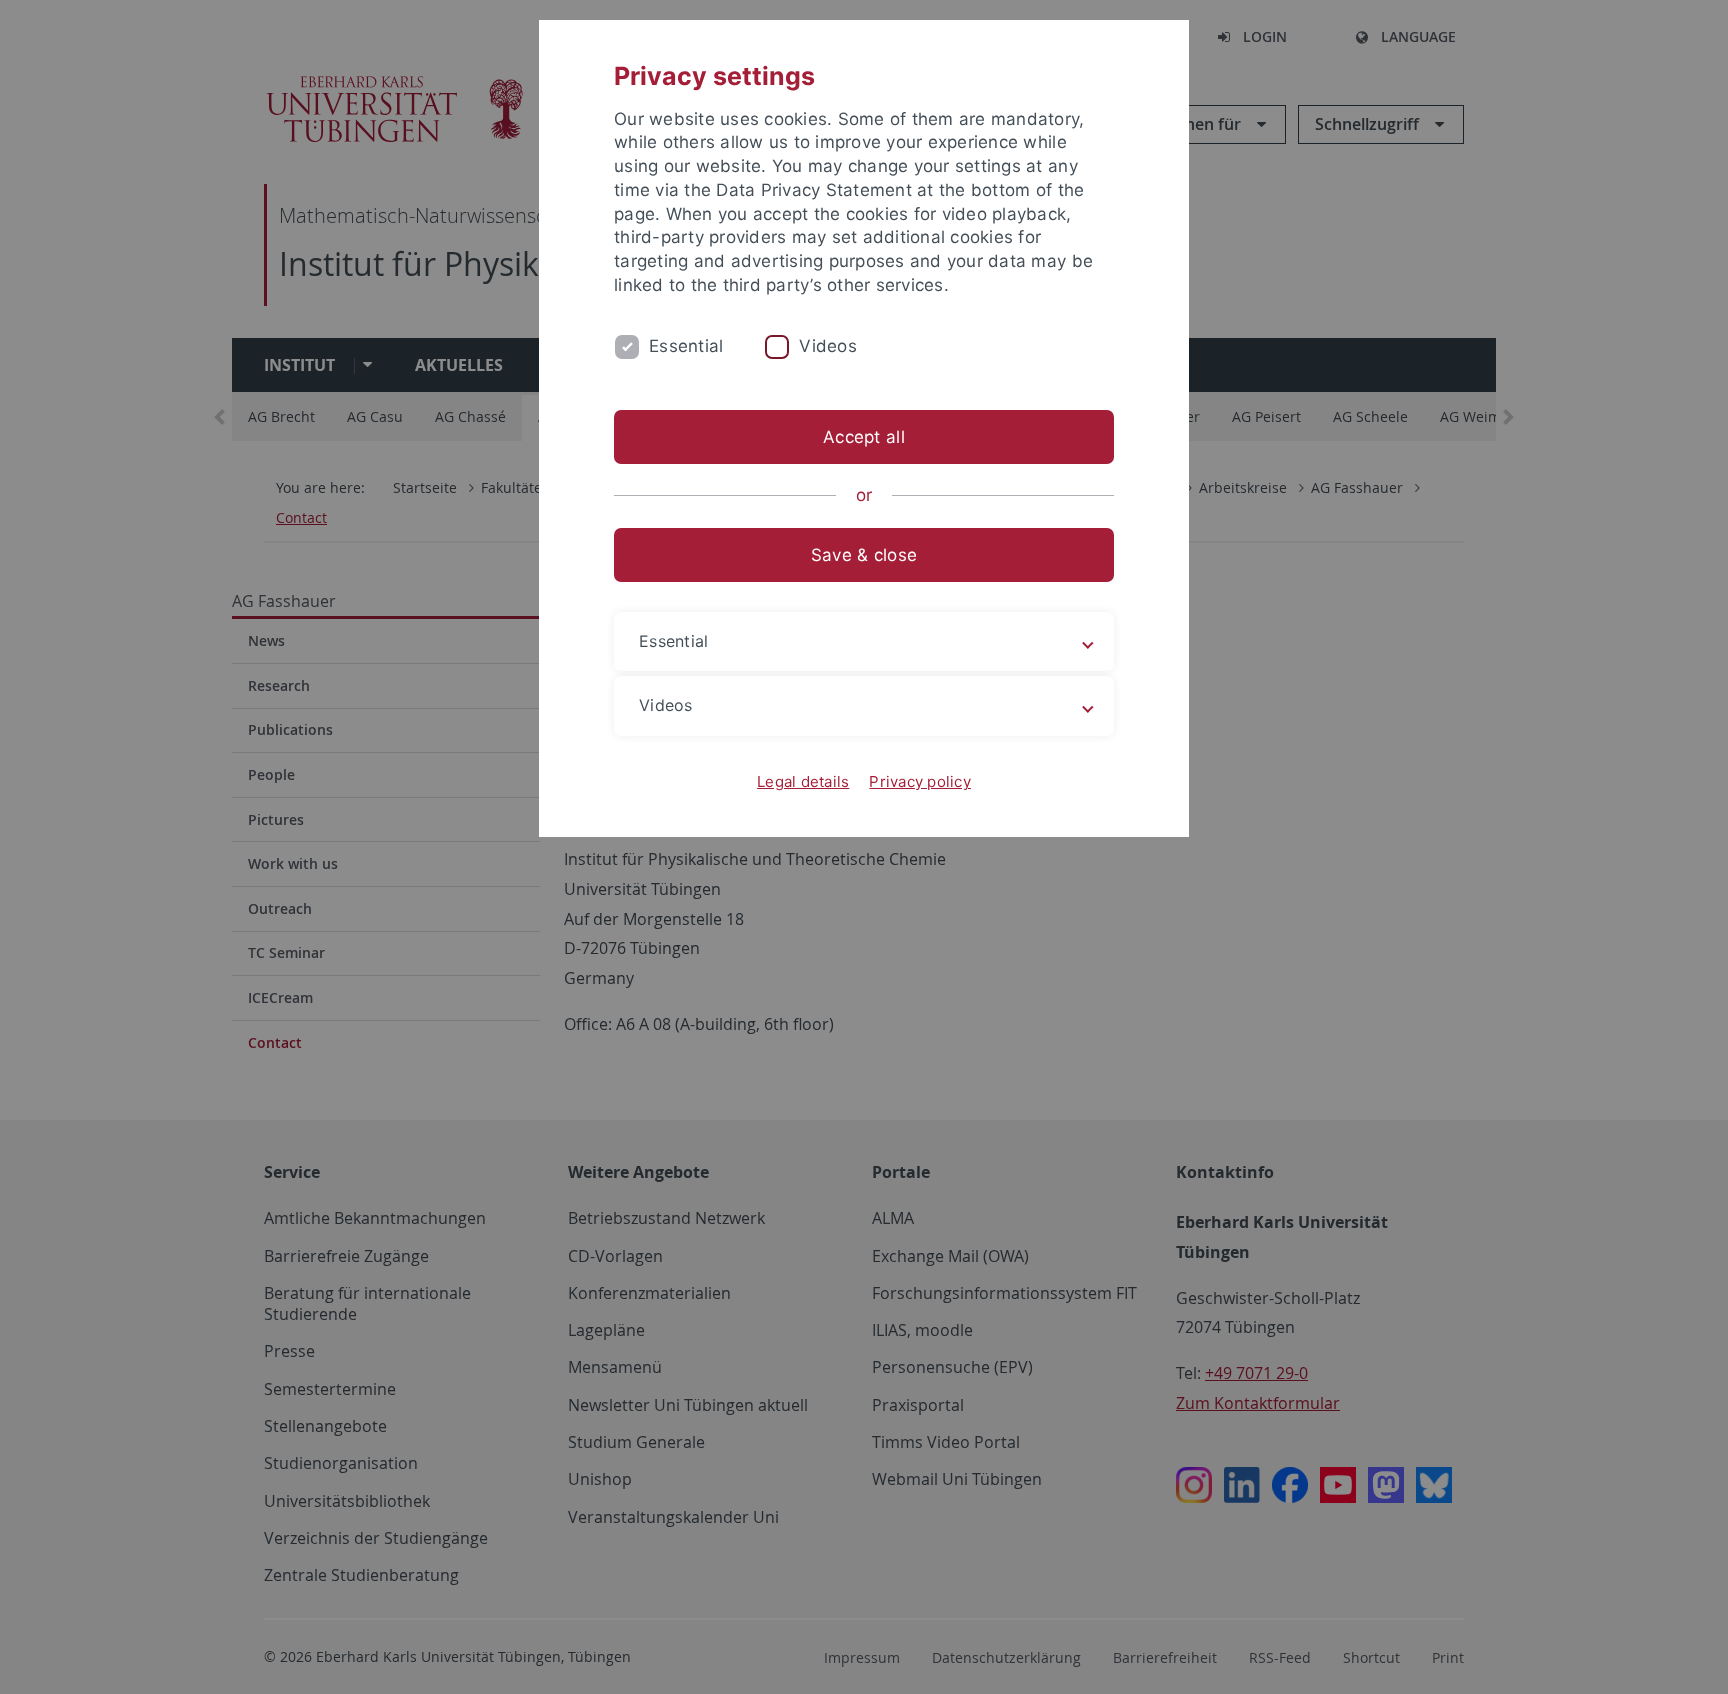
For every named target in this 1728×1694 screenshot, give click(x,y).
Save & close (864, 555)
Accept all (864, 437)
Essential (686, 346)
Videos (828, 346)
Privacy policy (920, 781)
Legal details (803, 781)
